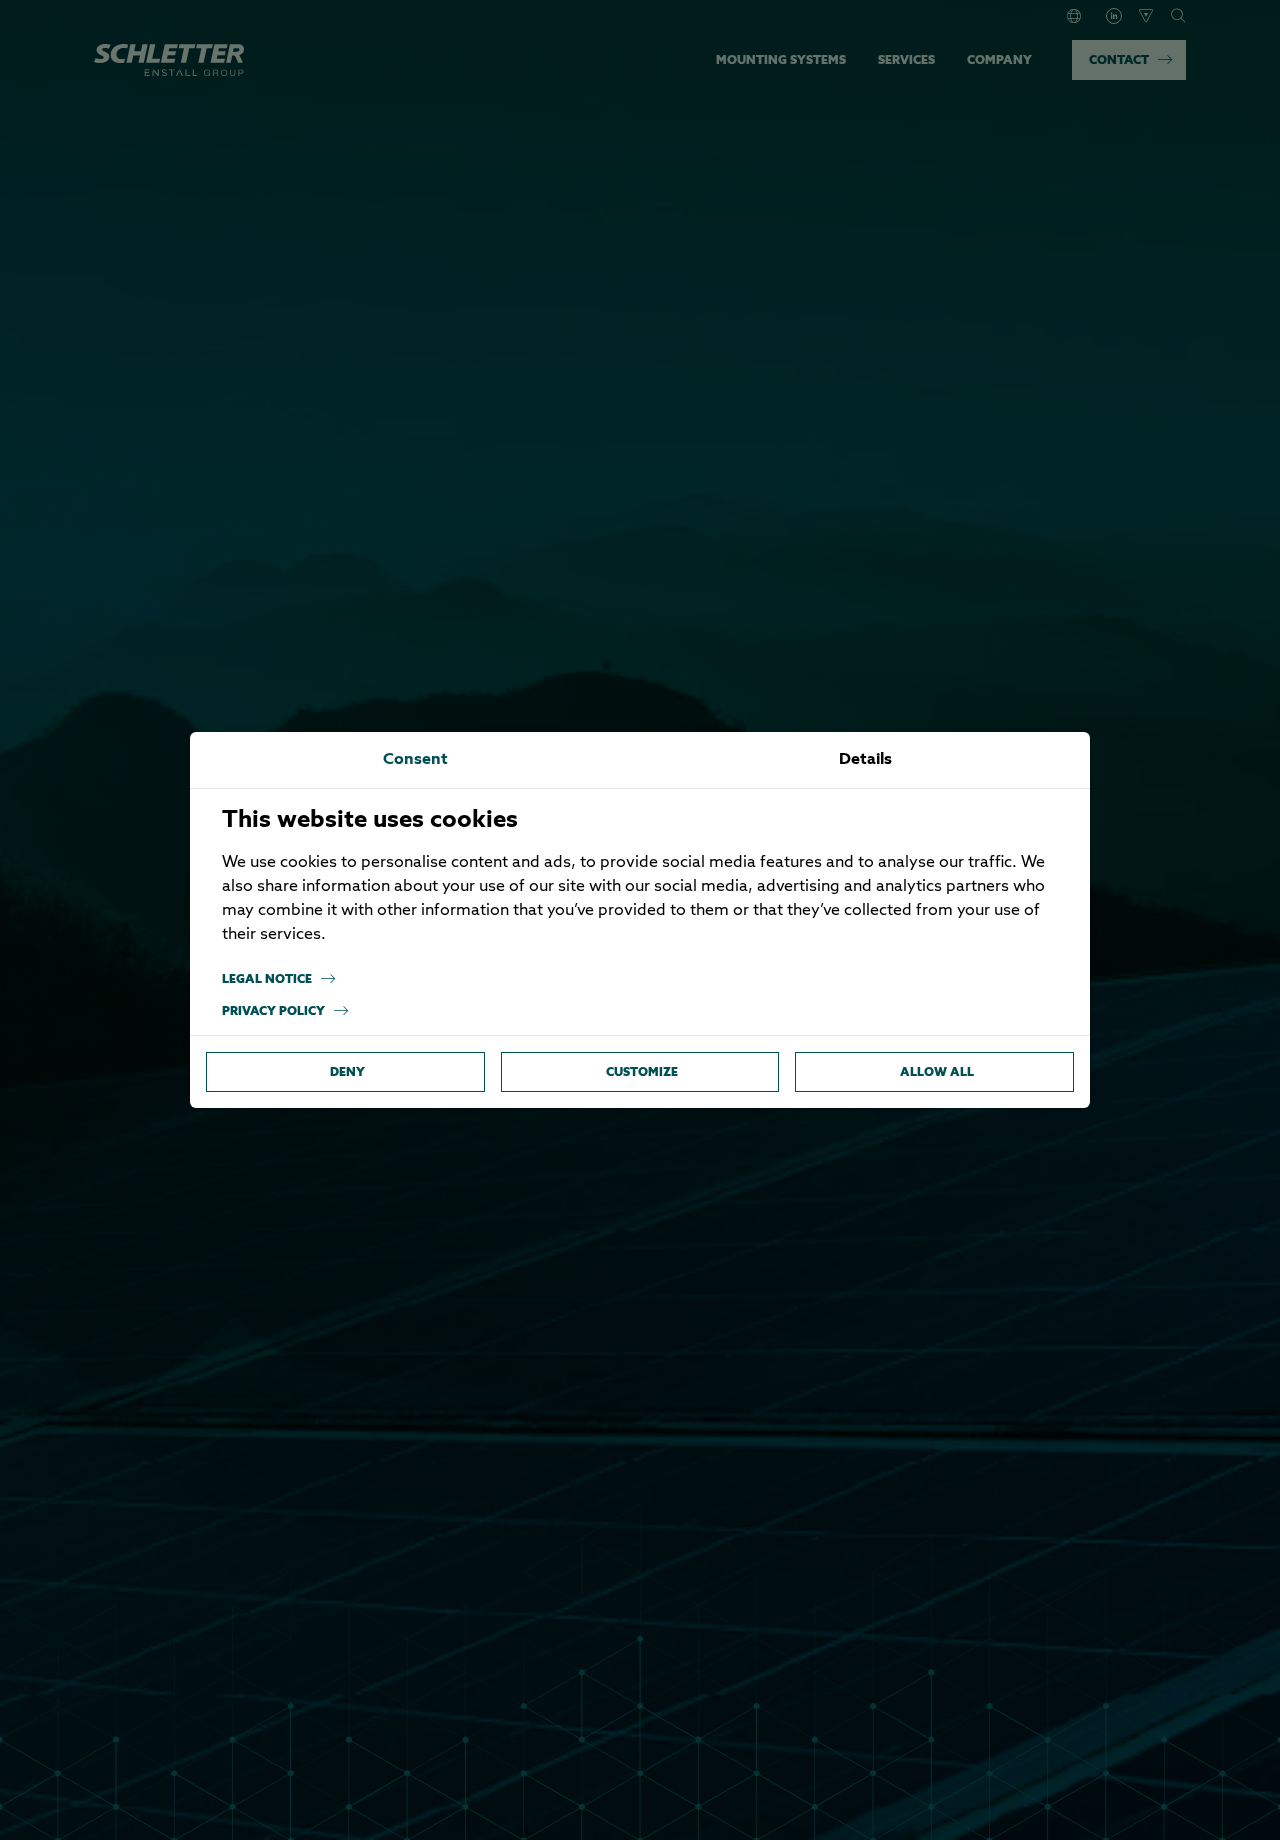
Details (865, 760)
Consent (415, 760)
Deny (347, 1071)
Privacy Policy (273, 1010)
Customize (642, 1071)
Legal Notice (267, 978)
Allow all (937, 1071)
